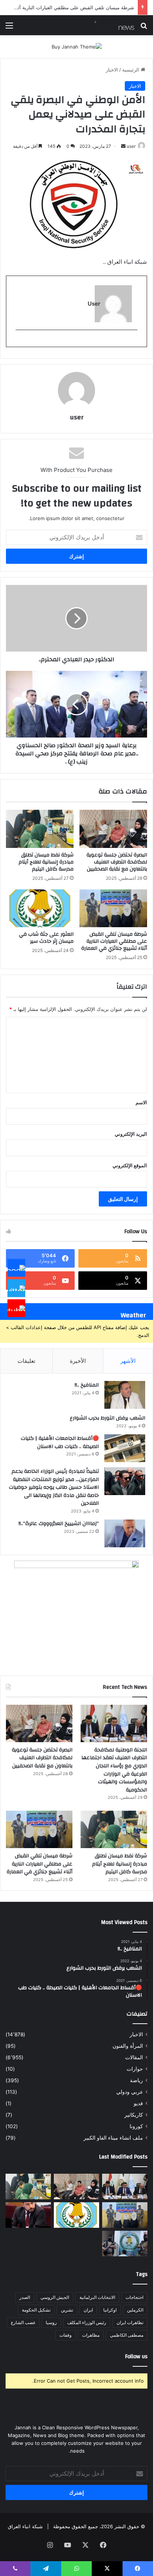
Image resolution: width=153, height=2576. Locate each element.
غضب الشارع (23, 2322)
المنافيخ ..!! (87, 1385)
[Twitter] (16, 1288)
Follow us (136, 2357)
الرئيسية (131, 70)
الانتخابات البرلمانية (97, 2297)
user (131, 146)
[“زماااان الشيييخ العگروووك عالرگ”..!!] (125, 1533)
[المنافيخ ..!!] (125, 1395)
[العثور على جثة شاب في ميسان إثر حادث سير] (40, 908)
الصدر (25, 2297)
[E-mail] (134, 342)
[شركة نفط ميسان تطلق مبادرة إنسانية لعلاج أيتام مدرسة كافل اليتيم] (40, 829)
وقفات (66, 2335)
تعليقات (26, 1361)
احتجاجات (134, 2297)
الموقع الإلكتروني (130, 1165)
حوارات (135, 2069)
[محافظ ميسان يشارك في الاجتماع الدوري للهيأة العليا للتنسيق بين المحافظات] (28, 2215)
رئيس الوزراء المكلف (87, 2322)
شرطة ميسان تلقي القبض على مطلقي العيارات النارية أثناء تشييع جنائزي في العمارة (114, 941)
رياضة (136, 2080)
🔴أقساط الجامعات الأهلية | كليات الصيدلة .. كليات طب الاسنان (60, 1442)
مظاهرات (91, 2335)
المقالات (134, 2057)
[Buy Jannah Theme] (77, 46)
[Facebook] (16, 1268)
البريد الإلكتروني (131, 1134)
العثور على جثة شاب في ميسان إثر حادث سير (46, 938)
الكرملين (135, 2310)
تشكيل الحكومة (36, 2310)
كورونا (136, 2126)
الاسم (141, 1102)
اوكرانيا (110, 2310)
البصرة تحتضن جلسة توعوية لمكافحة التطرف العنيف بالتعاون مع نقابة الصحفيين (117, 862)
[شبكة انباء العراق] (105, 25)
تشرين (67, 2310)
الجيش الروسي (55, 2297)
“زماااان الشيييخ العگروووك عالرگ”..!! (59, 1524)
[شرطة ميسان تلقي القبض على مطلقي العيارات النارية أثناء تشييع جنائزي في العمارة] (113, 908)
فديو (138, 2103)
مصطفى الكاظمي (127, 2335)
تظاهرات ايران (130, 2322)
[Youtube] (16, 1308)
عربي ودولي (130, 2092)
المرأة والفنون (128, 2046)
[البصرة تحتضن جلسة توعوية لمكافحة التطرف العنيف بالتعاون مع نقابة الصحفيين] (113, 829)
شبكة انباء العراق (25, 2526)
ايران (88, 2310)
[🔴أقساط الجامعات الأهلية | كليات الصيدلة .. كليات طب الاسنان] (125, 1448)
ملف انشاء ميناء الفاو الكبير (113, 2138)
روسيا (51, 2322)
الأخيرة (78, 1361)
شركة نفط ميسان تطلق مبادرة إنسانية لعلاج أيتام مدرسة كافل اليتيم (46, 862)
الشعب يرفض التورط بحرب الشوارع (108, 1418)
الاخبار (112, 70)
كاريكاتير (134, 2115)
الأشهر (128, 1361)
